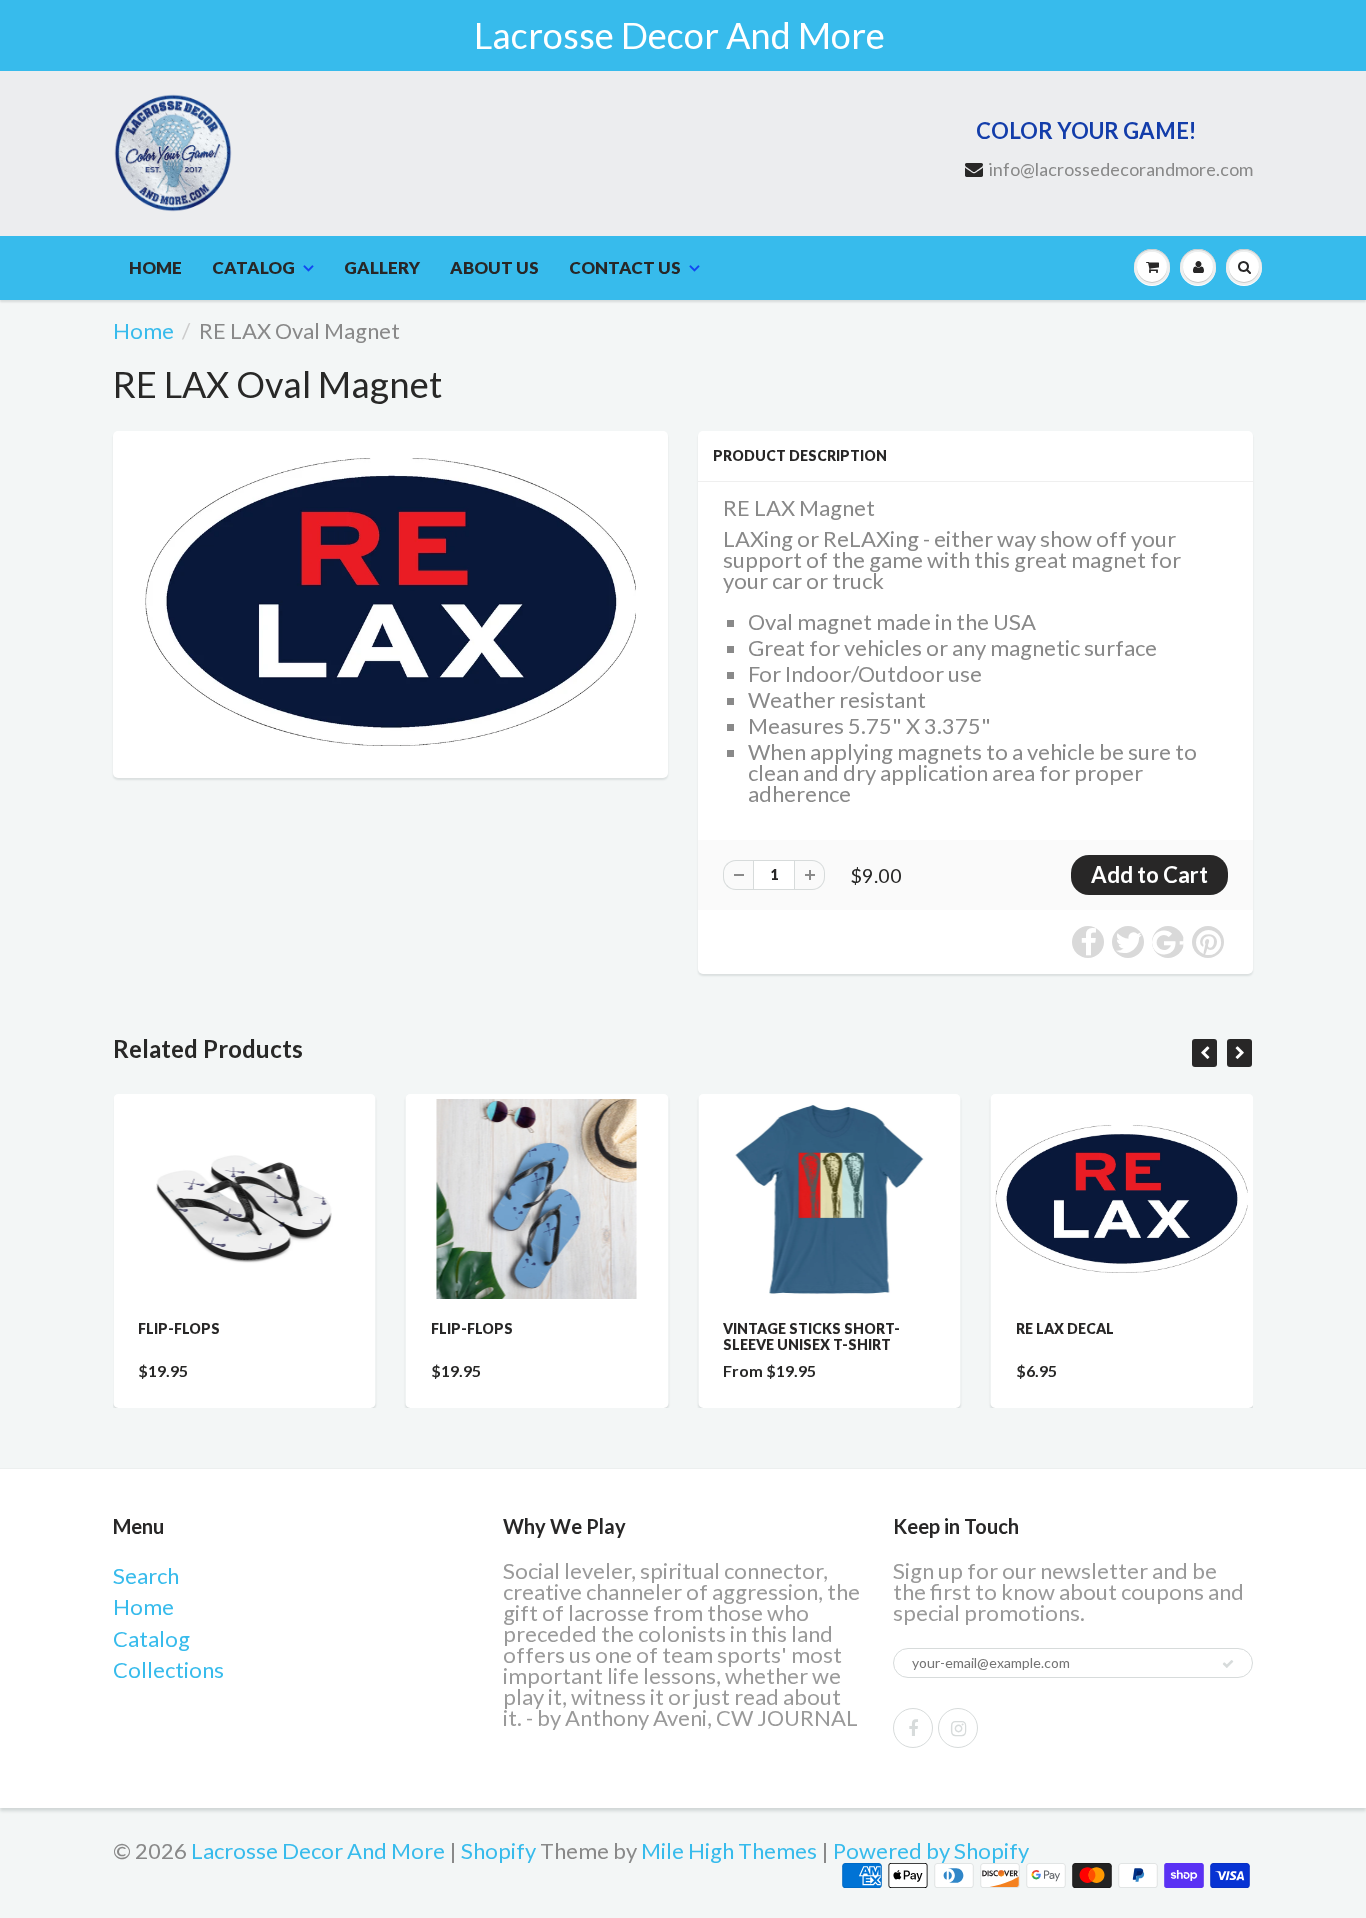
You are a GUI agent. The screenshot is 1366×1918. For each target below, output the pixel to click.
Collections (168, 1669)
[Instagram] (958, 1728)
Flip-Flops (179, 1328)
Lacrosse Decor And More (318, 1850)
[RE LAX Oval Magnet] (390, 602)
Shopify (498, 1850)
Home (155, 267)
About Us (494, 267)
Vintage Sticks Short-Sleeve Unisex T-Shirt (811, 1336)
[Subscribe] (1228, 1664)
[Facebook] (913, 1728)
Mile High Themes (729, 1850)
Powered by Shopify (931, 1850)
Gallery (382, 267)
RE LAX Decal (1065, 1328)
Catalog (253, 267)
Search (146, 1575)
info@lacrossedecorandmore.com (1121, 169)
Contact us (625, 267)
